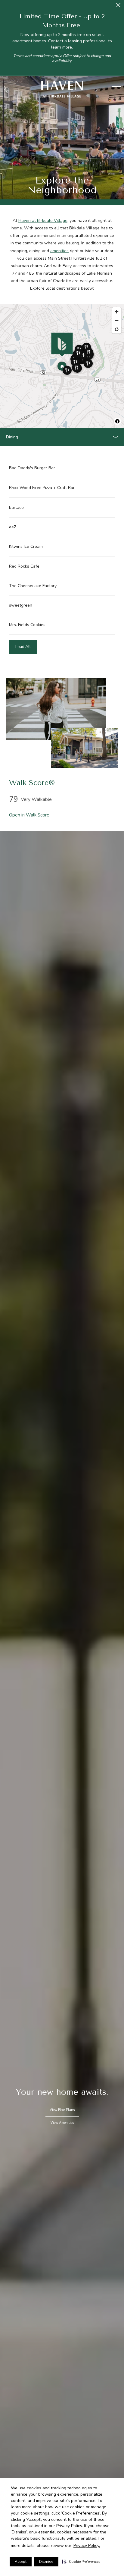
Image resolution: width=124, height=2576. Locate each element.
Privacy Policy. (87, 2546)
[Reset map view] (117, 329)
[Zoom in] (117, 312)
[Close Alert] (118, 7)
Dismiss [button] (46, 2562)
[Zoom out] (117, 320)
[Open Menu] (116, 89)
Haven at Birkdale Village (43, 221)
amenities (59, 251)
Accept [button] (21, 2562)
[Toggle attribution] (117, 421)
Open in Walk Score (29, 815)
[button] (81, 2562)
